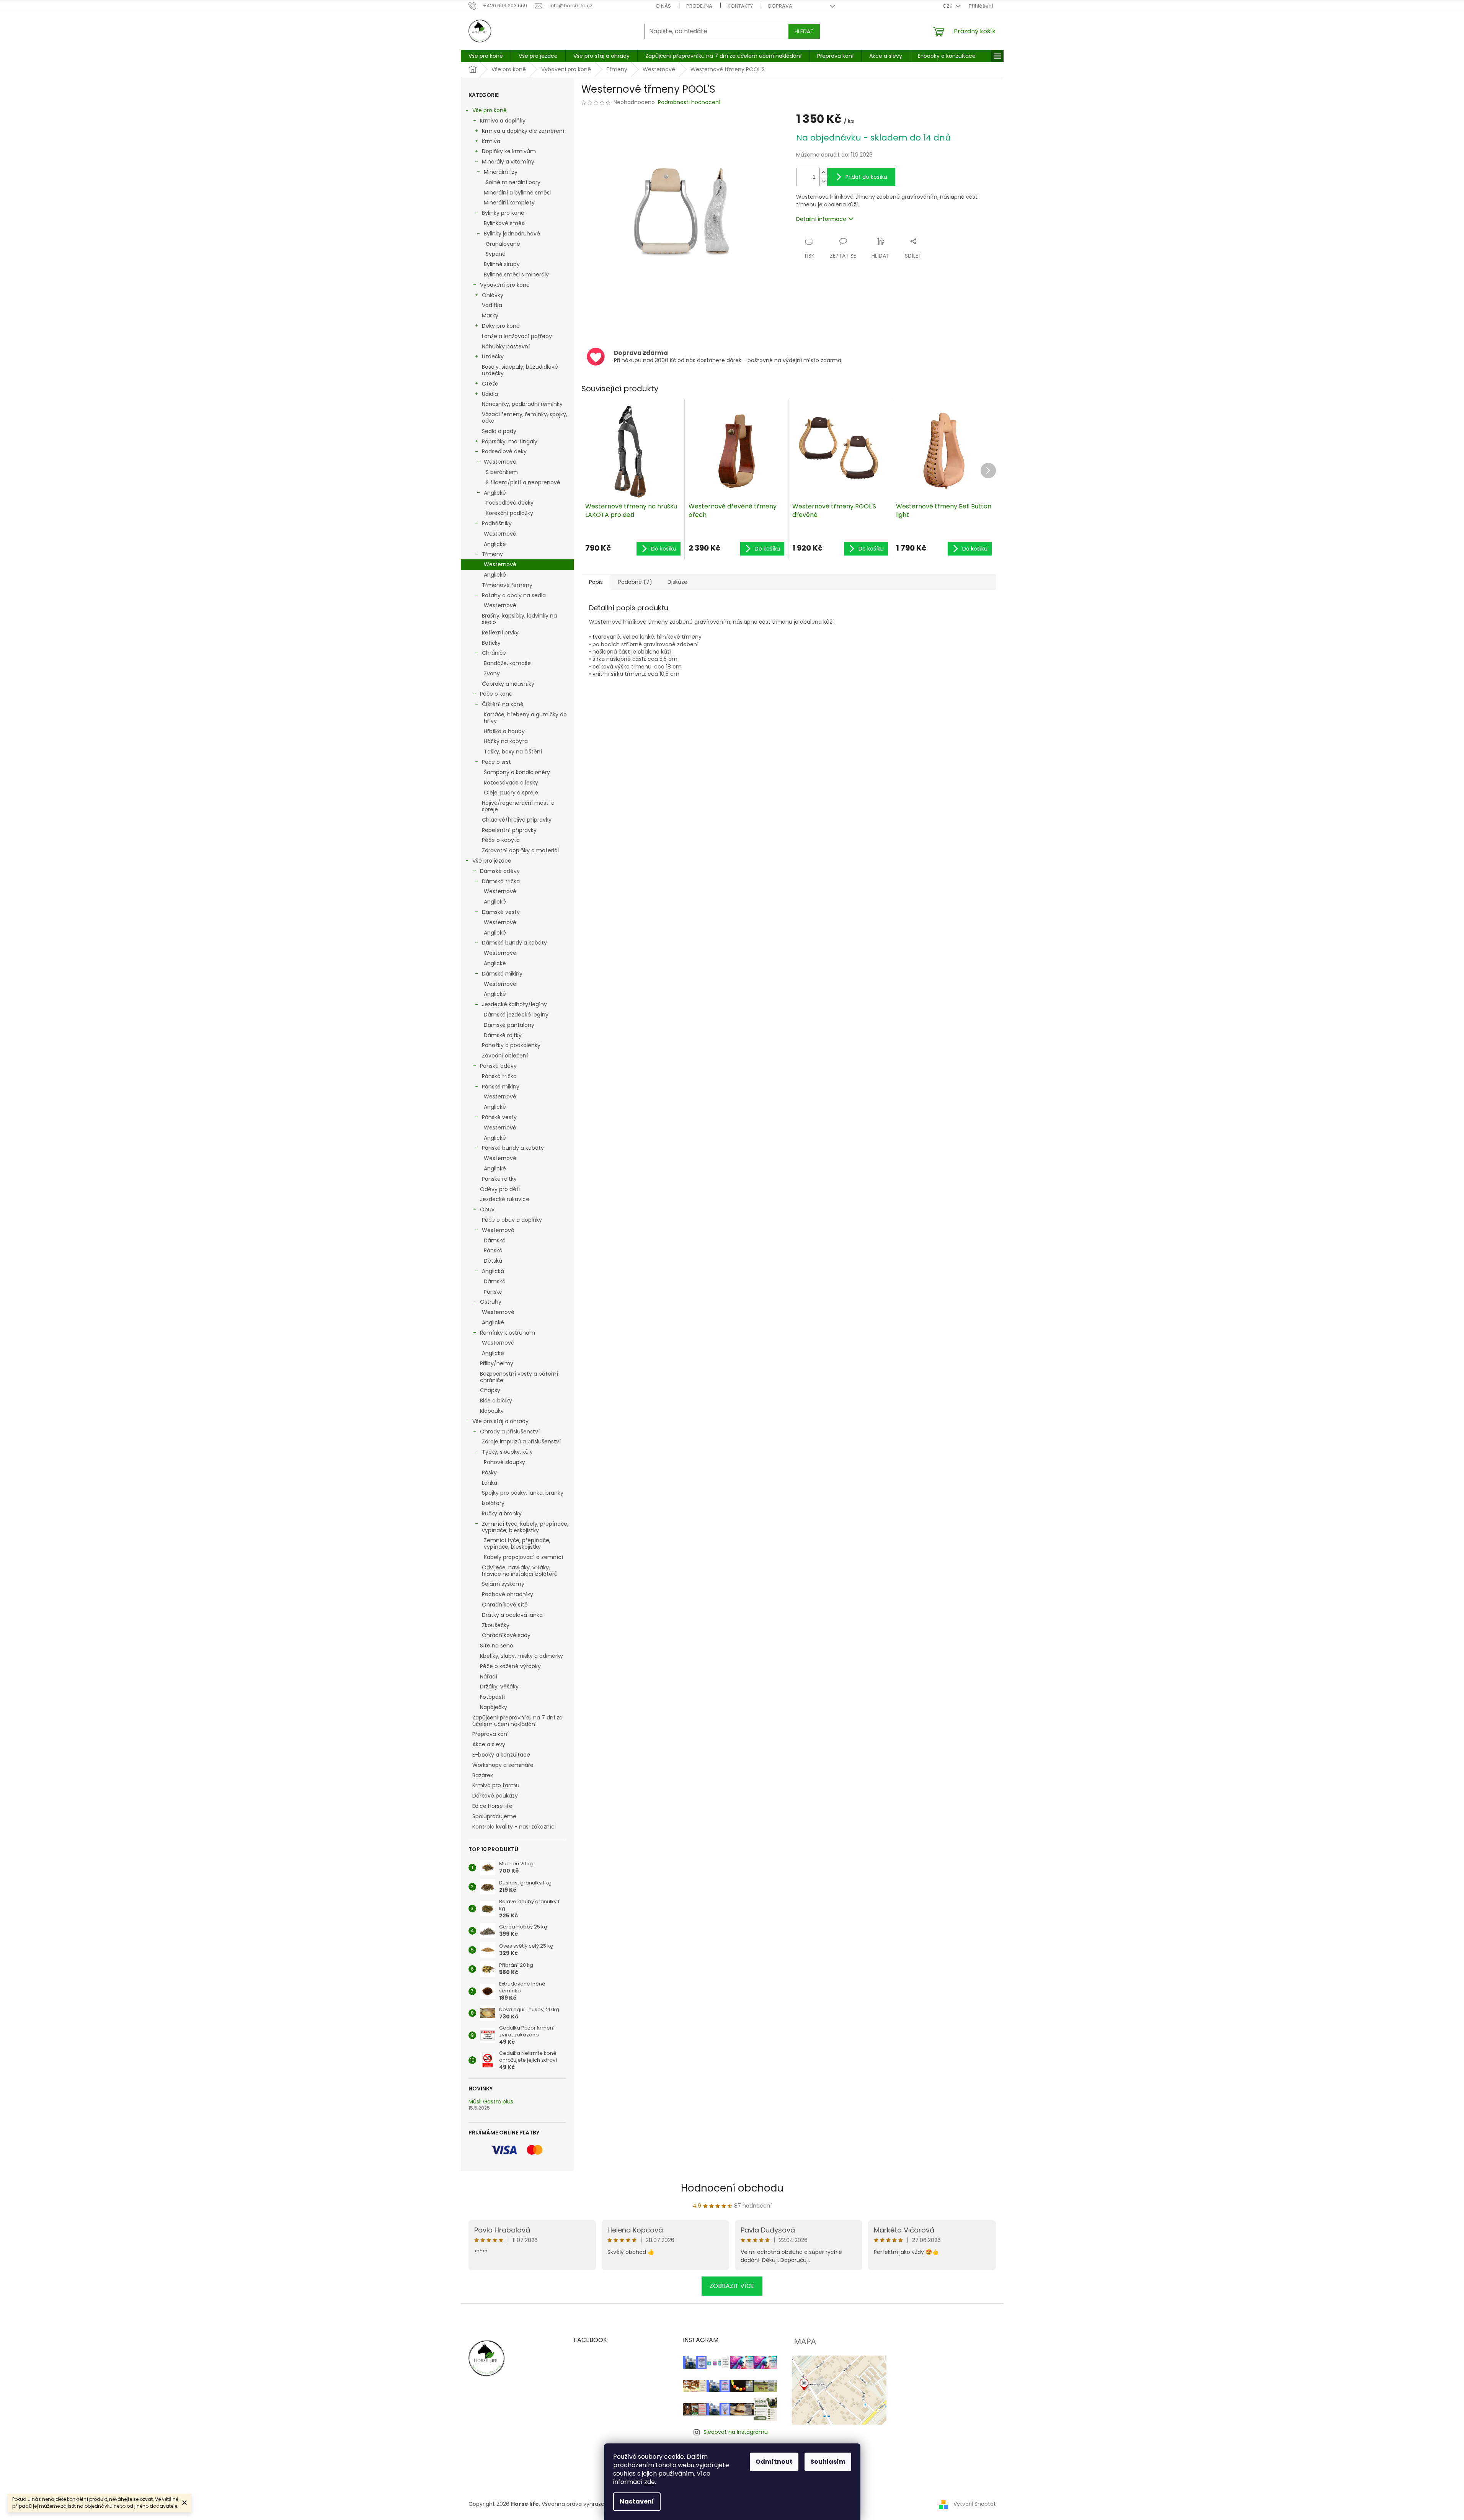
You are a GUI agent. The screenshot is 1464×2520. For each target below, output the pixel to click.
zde (650, 2482)
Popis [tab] (596, 582)
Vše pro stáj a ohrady (500, 1421)
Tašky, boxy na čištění (513, 752)
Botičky (491, 643)
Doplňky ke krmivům (509, 151)
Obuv (487, 1209)
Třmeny (492, 554)
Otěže (490, 384)
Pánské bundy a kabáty (513, 1148)
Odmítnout (774, 2462)
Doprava (780, 6)
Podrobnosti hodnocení (689, 102)
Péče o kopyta (501, 840)
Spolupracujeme (494, 1816)
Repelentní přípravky (509, 830)
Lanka (490, 1483)
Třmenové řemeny (507, 585)
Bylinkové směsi (505, 223)
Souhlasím (828, 2462)
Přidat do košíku (866, 177)
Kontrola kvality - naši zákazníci (514, 1827)
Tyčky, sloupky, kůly (507, 1452)
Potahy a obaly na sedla (514, 595)
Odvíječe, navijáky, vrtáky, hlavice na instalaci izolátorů (520, 1571)
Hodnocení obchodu (732, 2188)
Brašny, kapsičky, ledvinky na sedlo (519, 619)
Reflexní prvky (500, 632)
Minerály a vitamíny (508, 162)
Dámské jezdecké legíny (516, 1015)
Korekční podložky (509, 513)
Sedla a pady (499, 431)
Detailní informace (821, 219)
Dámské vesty (501, 912)
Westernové (500, 462)
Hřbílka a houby (504, 731)
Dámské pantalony (509, 1025)
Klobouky (492, 1411)
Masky (490, 315)
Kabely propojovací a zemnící (523, 1557)
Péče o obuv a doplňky (512, 1220)
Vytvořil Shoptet (975, 2504)
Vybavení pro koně (505, 285)
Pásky (489, 1472)
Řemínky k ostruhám (508, 1333)
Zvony (492, 673)
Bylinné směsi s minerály (516, 275)
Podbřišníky (497, 523)
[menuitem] (486, 56)
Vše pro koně (490, 110)
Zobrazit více (732, 2286)
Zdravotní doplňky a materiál (520, 850)
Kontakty (740, 6)
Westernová (498, 1230)
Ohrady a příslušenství (510, 1432)
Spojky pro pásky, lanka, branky (523, 1493)
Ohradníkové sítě (505, 1605)
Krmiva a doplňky (503, 121)
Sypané (496, 254)
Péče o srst (496, 762)
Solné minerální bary (513, 182)
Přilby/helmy (497, 1363)
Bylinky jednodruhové (512, 234)
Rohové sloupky (504, 1462)
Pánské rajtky (499, 1179)
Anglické (495, 493)
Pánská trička (499, 1076)
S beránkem (502, 472)
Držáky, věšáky (499, 1687)
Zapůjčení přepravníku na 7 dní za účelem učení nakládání (517, 1721)
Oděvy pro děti (500, 1189)
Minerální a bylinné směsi (517, 193)
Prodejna (699, 6)
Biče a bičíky (496, 1401)
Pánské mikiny (501, 1087)
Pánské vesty (499, 1117)
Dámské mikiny (502, 974)
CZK (948, 6)
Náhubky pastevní (506, 346)
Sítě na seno (497, 1646)
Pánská (493, 1250)
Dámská (495, 1240)
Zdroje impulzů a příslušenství (521, 1441)
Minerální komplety (509, 203)
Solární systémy (503, 1584)
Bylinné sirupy (502, 264)
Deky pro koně (501, 326)
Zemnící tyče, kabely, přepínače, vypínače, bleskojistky (525, 1527)
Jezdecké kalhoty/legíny (514, 1004)
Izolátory (493, 1503)
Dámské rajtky (503, 1035)
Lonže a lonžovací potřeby (517, 336)
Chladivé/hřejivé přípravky (517, 820)
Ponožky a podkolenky (511, 1045)
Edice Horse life (492, 1806)
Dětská (493, 1261)
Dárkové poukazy (495, 1796)
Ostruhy (491, 1302)
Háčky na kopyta (506, 741)
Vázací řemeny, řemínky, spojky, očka (525, 418)
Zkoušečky (496, 1625)
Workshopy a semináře (503, 1765)
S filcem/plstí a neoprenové (523, 482)
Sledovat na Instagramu (736, 2432)
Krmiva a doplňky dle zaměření (523, 131)
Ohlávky (493, 295)
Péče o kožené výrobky (510, 1666)
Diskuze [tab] (677, 582)
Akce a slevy (489, 1744)
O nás (663, 6)
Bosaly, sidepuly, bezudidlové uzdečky (520, 370)
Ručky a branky (502, 1513)
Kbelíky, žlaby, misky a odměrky (521, 1656)
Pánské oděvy (498, 1066)
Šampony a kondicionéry (517, 772)
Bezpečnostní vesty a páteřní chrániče (519, 1377)
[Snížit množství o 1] (823, 181)
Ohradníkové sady (506, 1635)
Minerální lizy (501, 172)
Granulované (503, 244)
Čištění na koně (503, 704)
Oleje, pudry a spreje (511, 793)
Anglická (493, 1271)
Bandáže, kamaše (507, 663)
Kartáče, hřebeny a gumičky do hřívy (525, 718)
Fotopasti (492, 1697)
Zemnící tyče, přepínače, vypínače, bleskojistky (517, 1544)
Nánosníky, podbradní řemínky (522, 404)
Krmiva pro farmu (496, 1785)
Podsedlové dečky (510, 503)
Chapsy (490, 1390)
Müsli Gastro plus (491, 2102)
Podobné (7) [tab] (635, 582)
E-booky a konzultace (501, 1755)
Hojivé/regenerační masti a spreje (518, 806)
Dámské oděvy (500, 871)
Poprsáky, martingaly (510, 441)
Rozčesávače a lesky (511, 783)
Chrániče (494, 653)
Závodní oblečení (505, 1056)
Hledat (804, 31)
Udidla (490, 394)
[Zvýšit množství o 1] (823, 172)
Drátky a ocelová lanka (512, 1615)
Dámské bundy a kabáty (514, 943)
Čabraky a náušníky (508, 684)
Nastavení (637, 2501)
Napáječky (494, 1707)
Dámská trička (501, 881)
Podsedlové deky (504, 451)
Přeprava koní (490, 1734)
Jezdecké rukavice (505, 1199)
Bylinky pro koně (503, 213)
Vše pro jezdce (492, 861)
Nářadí (489, 1677)
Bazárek (483, 1775)
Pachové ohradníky (508, 1594)
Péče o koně (496, 694)
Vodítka (492, 305)
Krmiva (491, 141)
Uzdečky (493, 356)
